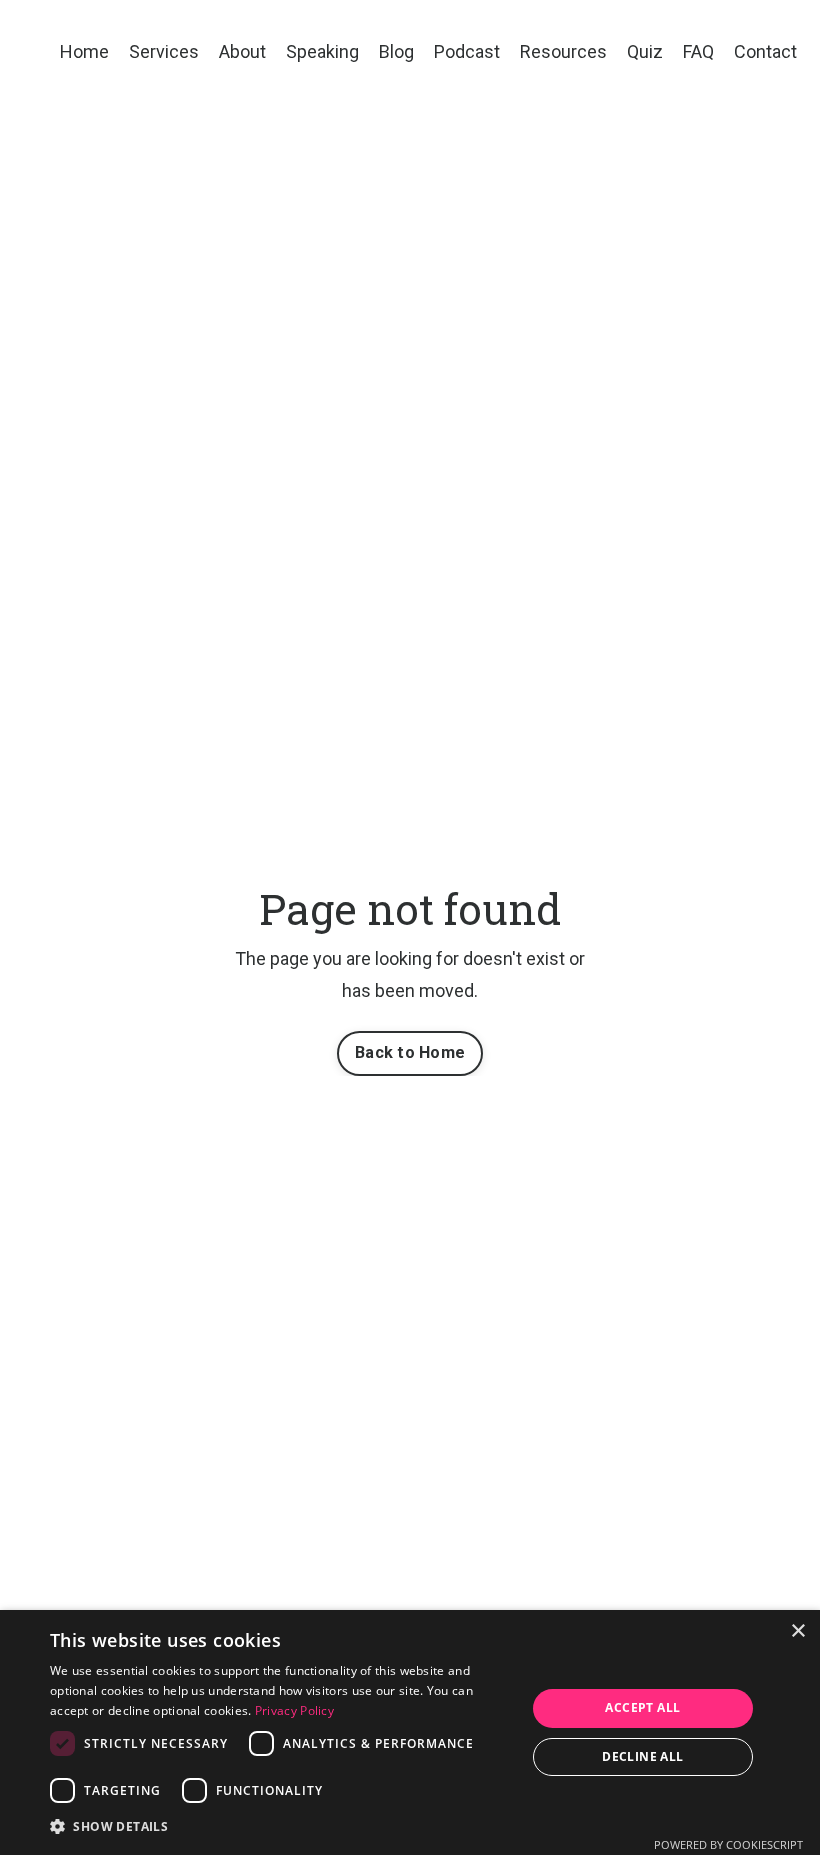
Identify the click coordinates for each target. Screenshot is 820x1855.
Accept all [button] (642, 1707)
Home (84, 51)
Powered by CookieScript (728, 1844)
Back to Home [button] (410, 1052)
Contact (765, 51)
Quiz (645, 51)
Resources (563, 51)
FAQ (698, 51)
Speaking (322, 51)
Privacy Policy (294, 1710)
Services (164, 51)
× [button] (797, 1631)
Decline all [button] (642, 1756)
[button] (281, 1827)
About (242, 51)
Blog (396, 51)
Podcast (467, 51)
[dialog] (410, 1732)
